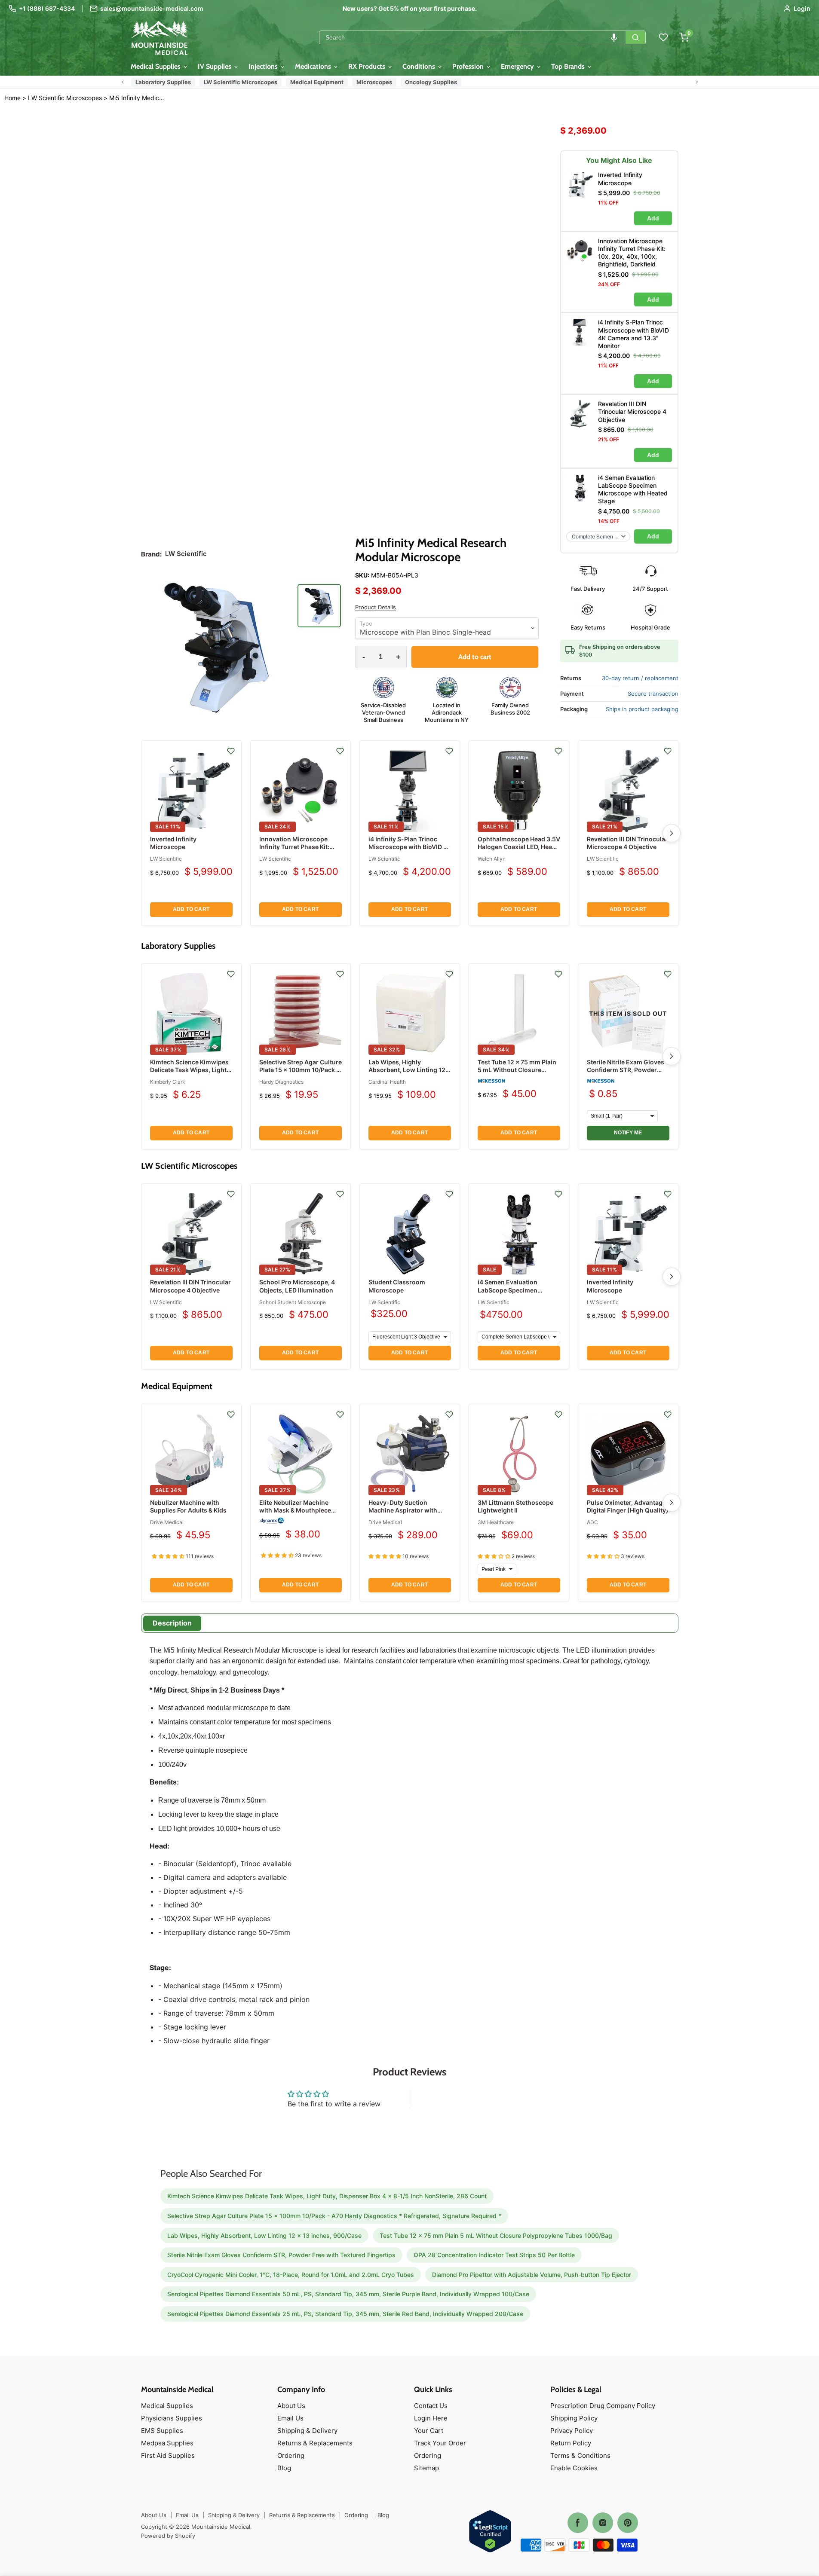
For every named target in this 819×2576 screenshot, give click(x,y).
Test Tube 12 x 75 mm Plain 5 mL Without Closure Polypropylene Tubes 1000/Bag (517, 1074)
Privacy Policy (572, 2431)
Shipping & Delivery (307, 2431)
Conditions (420, 66)
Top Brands (569, 66)
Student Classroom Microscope (397, 1286)
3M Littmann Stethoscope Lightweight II (515, 1506)
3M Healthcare (496, 1522)
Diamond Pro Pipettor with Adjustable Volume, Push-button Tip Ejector (532, 2275)
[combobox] (472, 37)
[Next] (672, 833)
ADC (592, 1522)
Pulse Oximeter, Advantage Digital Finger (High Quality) (628, 1506)
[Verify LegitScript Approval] (490, 2532)
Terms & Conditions (580, 2455)
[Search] (635, 37)
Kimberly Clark (168, 1082)
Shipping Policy (574, 2418)
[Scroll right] (697, 82)
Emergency (518, 66)
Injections (264, 66)
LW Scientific (166, 859)
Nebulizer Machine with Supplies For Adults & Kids (188, 1506)
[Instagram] (603, 2523)
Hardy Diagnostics (281, 1082)
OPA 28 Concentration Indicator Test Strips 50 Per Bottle (494, 2255)
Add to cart (191, 909)
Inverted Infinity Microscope (173, 843)
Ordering (291, 2455)
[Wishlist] (663, 37)
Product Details (376, 607)
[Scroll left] (123, 82)
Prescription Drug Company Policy (603, 2406)
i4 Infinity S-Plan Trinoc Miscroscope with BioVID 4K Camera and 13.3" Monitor (410, 847)
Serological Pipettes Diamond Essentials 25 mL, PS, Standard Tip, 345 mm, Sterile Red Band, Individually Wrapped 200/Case (345, 2314)
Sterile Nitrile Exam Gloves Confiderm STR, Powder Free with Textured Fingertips (626, 1074)
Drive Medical (167, 1522)
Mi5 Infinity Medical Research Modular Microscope (138, 98)
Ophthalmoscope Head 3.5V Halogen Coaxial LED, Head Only (519, 847)
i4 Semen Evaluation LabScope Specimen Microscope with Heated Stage (513, 1294)
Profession (469, 66)
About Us (291, 2406)
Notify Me (628, 1133)
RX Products (368, 66)
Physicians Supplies (172, 2418)
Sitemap (426, 2468)
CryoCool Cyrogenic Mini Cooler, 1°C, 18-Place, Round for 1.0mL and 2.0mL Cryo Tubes (291, 2275)
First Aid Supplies (168, 2455)
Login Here (431, 2418)
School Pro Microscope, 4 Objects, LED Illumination (297, 1286)
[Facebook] (578, 2523)
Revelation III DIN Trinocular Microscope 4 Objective (627, 843)
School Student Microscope (293, 1302)
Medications (314, 66)
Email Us (290, 2418)
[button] (614, 37)
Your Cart (429, 2431)
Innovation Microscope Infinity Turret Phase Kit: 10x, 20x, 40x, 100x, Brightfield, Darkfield (294, 851)
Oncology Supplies (431, 82)
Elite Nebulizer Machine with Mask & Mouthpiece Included (295, 1510)
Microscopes (374, 82)
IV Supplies (215, 66)
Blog (284, 2468)
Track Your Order (440, 2443)
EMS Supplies (162, 2431)
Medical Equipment (317, 82)
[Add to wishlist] (231, 751)
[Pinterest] (628, 2523)
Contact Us (431, 2406)
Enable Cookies (574, 2468)
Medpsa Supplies (167, 2443)
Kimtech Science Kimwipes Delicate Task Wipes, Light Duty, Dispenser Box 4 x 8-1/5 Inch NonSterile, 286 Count (327, 2196)
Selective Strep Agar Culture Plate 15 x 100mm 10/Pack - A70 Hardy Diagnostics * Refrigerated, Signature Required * (334, 2216)
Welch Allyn (492, 859)
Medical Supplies (156, 66)
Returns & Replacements (315, 2443)
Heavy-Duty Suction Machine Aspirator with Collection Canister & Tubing (403, 1514)
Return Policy (571, 2443)
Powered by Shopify (168, 2536)
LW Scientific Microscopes (241, 82)
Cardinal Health (387, 1082)
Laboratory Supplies (163, 82)
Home (12, 98)
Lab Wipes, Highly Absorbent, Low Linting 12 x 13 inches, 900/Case (409, 1070)
